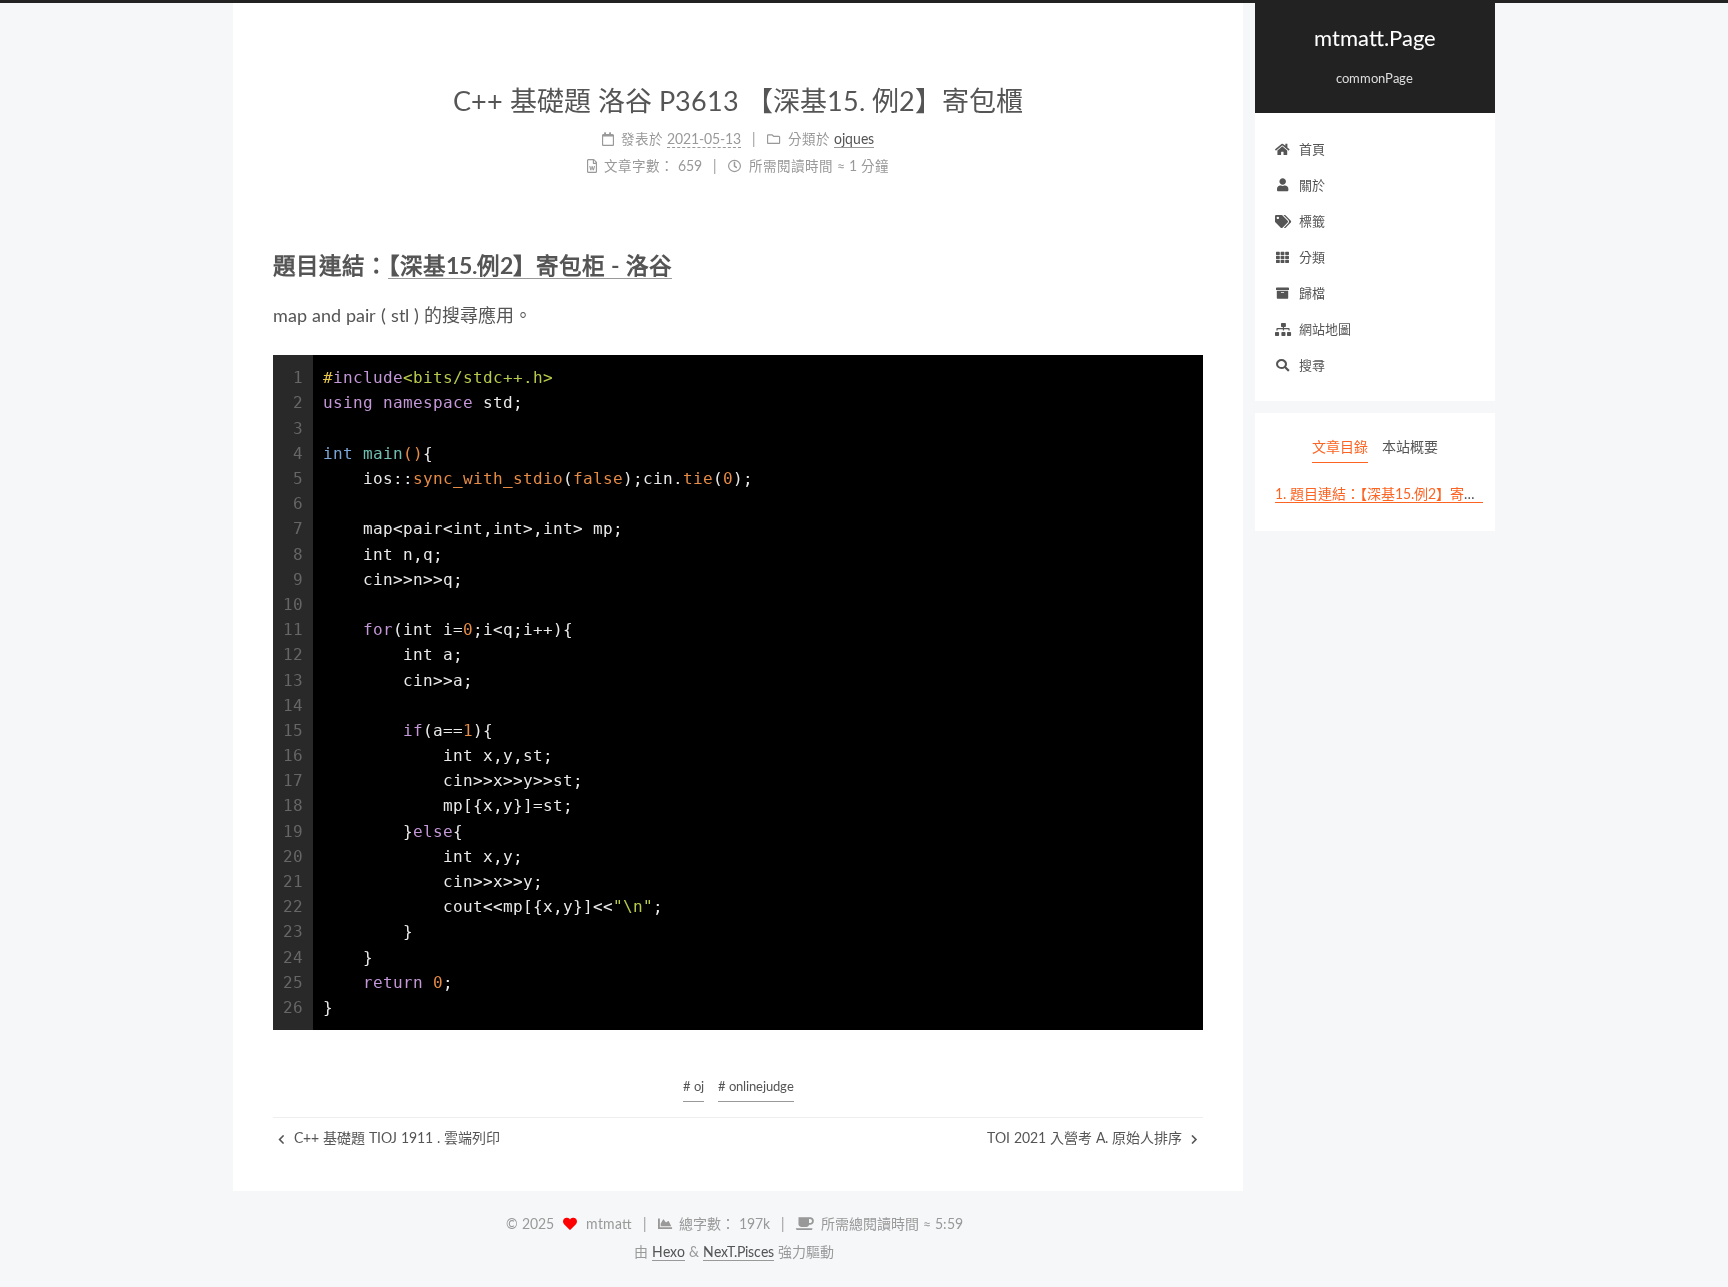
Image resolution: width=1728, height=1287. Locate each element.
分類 (1312, 258)
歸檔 (1312, 294)
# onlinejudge (756, 1087)
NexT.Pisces (738, 1253)
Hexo (668, 1253)
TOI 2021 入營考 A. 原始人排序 (1086, 1139)
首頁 (1312, 150)
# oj (693, 1087)
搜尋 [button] (1312, 366)
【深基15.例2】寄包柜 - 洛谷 (530, 267)
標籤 (1312, 222)
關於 (1312, 186)
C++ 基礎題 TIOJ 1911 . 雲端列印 (395, 1139)
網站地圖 (1325, 330)
